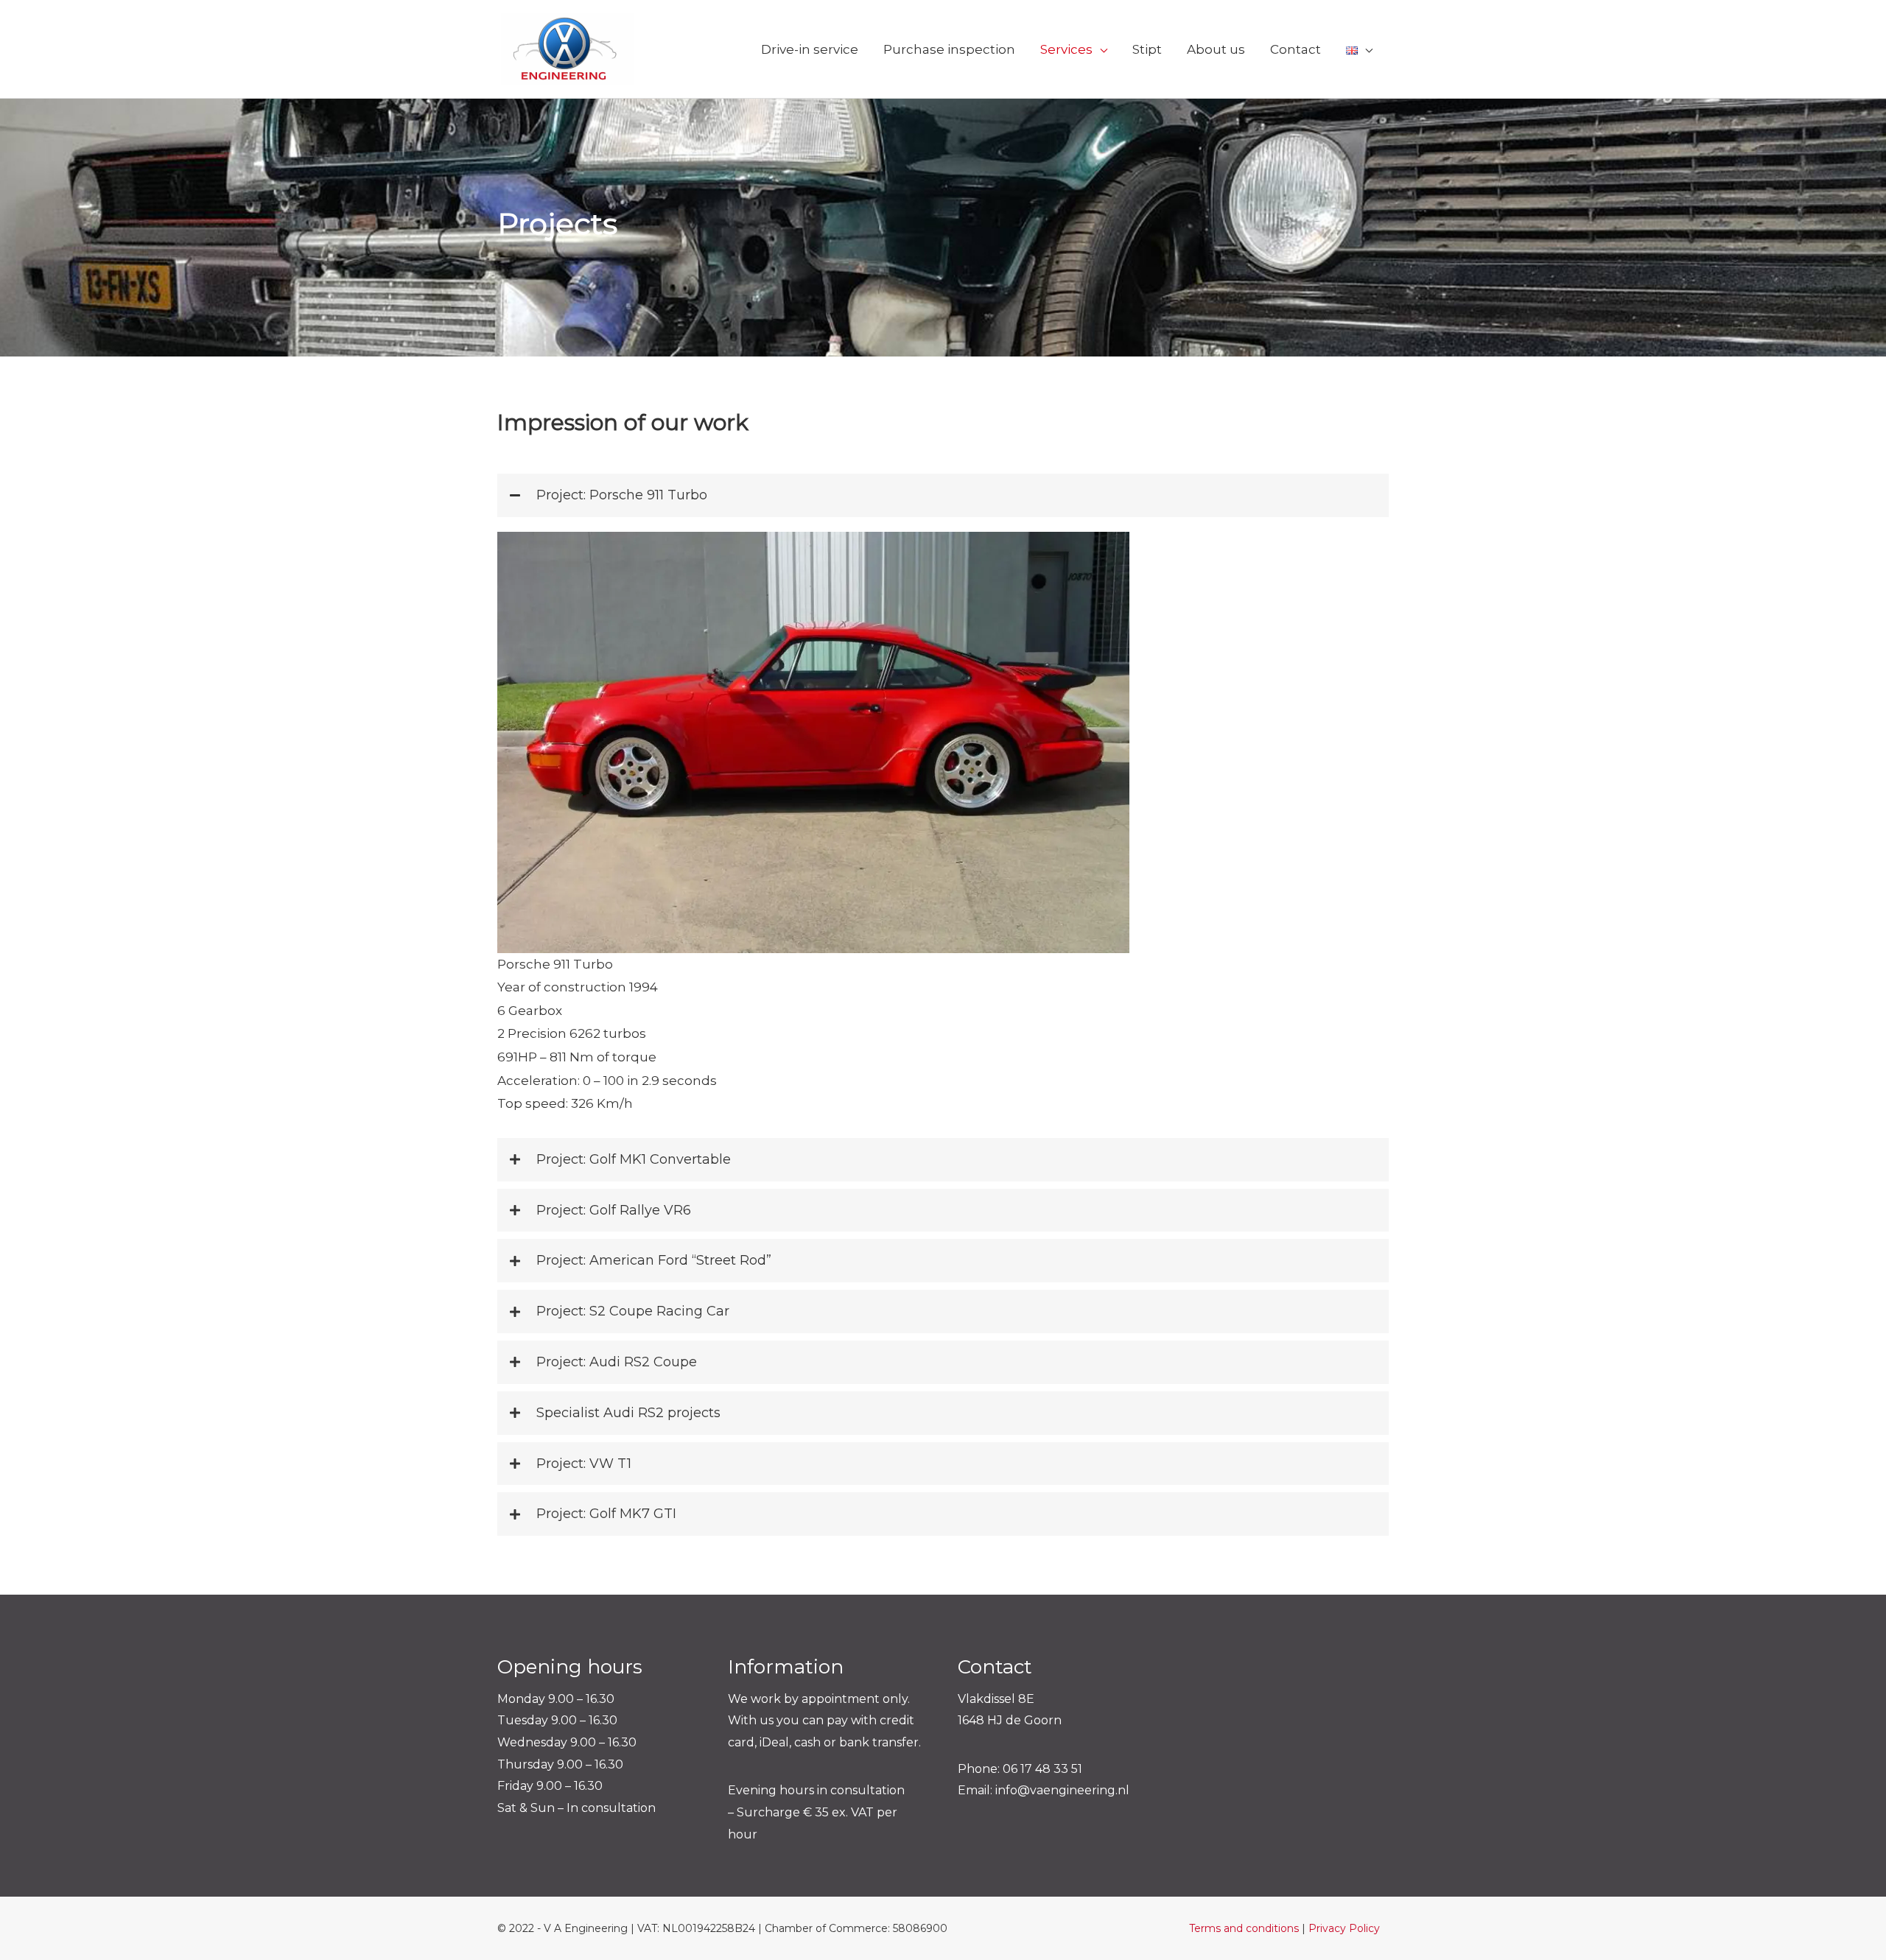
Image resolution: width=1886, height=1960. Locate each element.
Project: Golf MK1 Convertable (634, 1159)
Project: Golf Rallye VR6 (614, 1210)
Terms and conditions (1244, 1928)
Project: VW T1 (584, 1464)
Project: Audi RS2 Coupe (617, 1362)
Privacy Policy (1344, 1928)
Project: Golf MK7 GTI (606, 1514)
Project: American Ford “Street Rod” (654, 1260)
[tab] (943, 495)
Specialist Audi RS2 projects (628, 1413)
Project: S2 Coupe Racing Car (633, 1311)
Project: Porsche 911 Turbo (622, 495)
